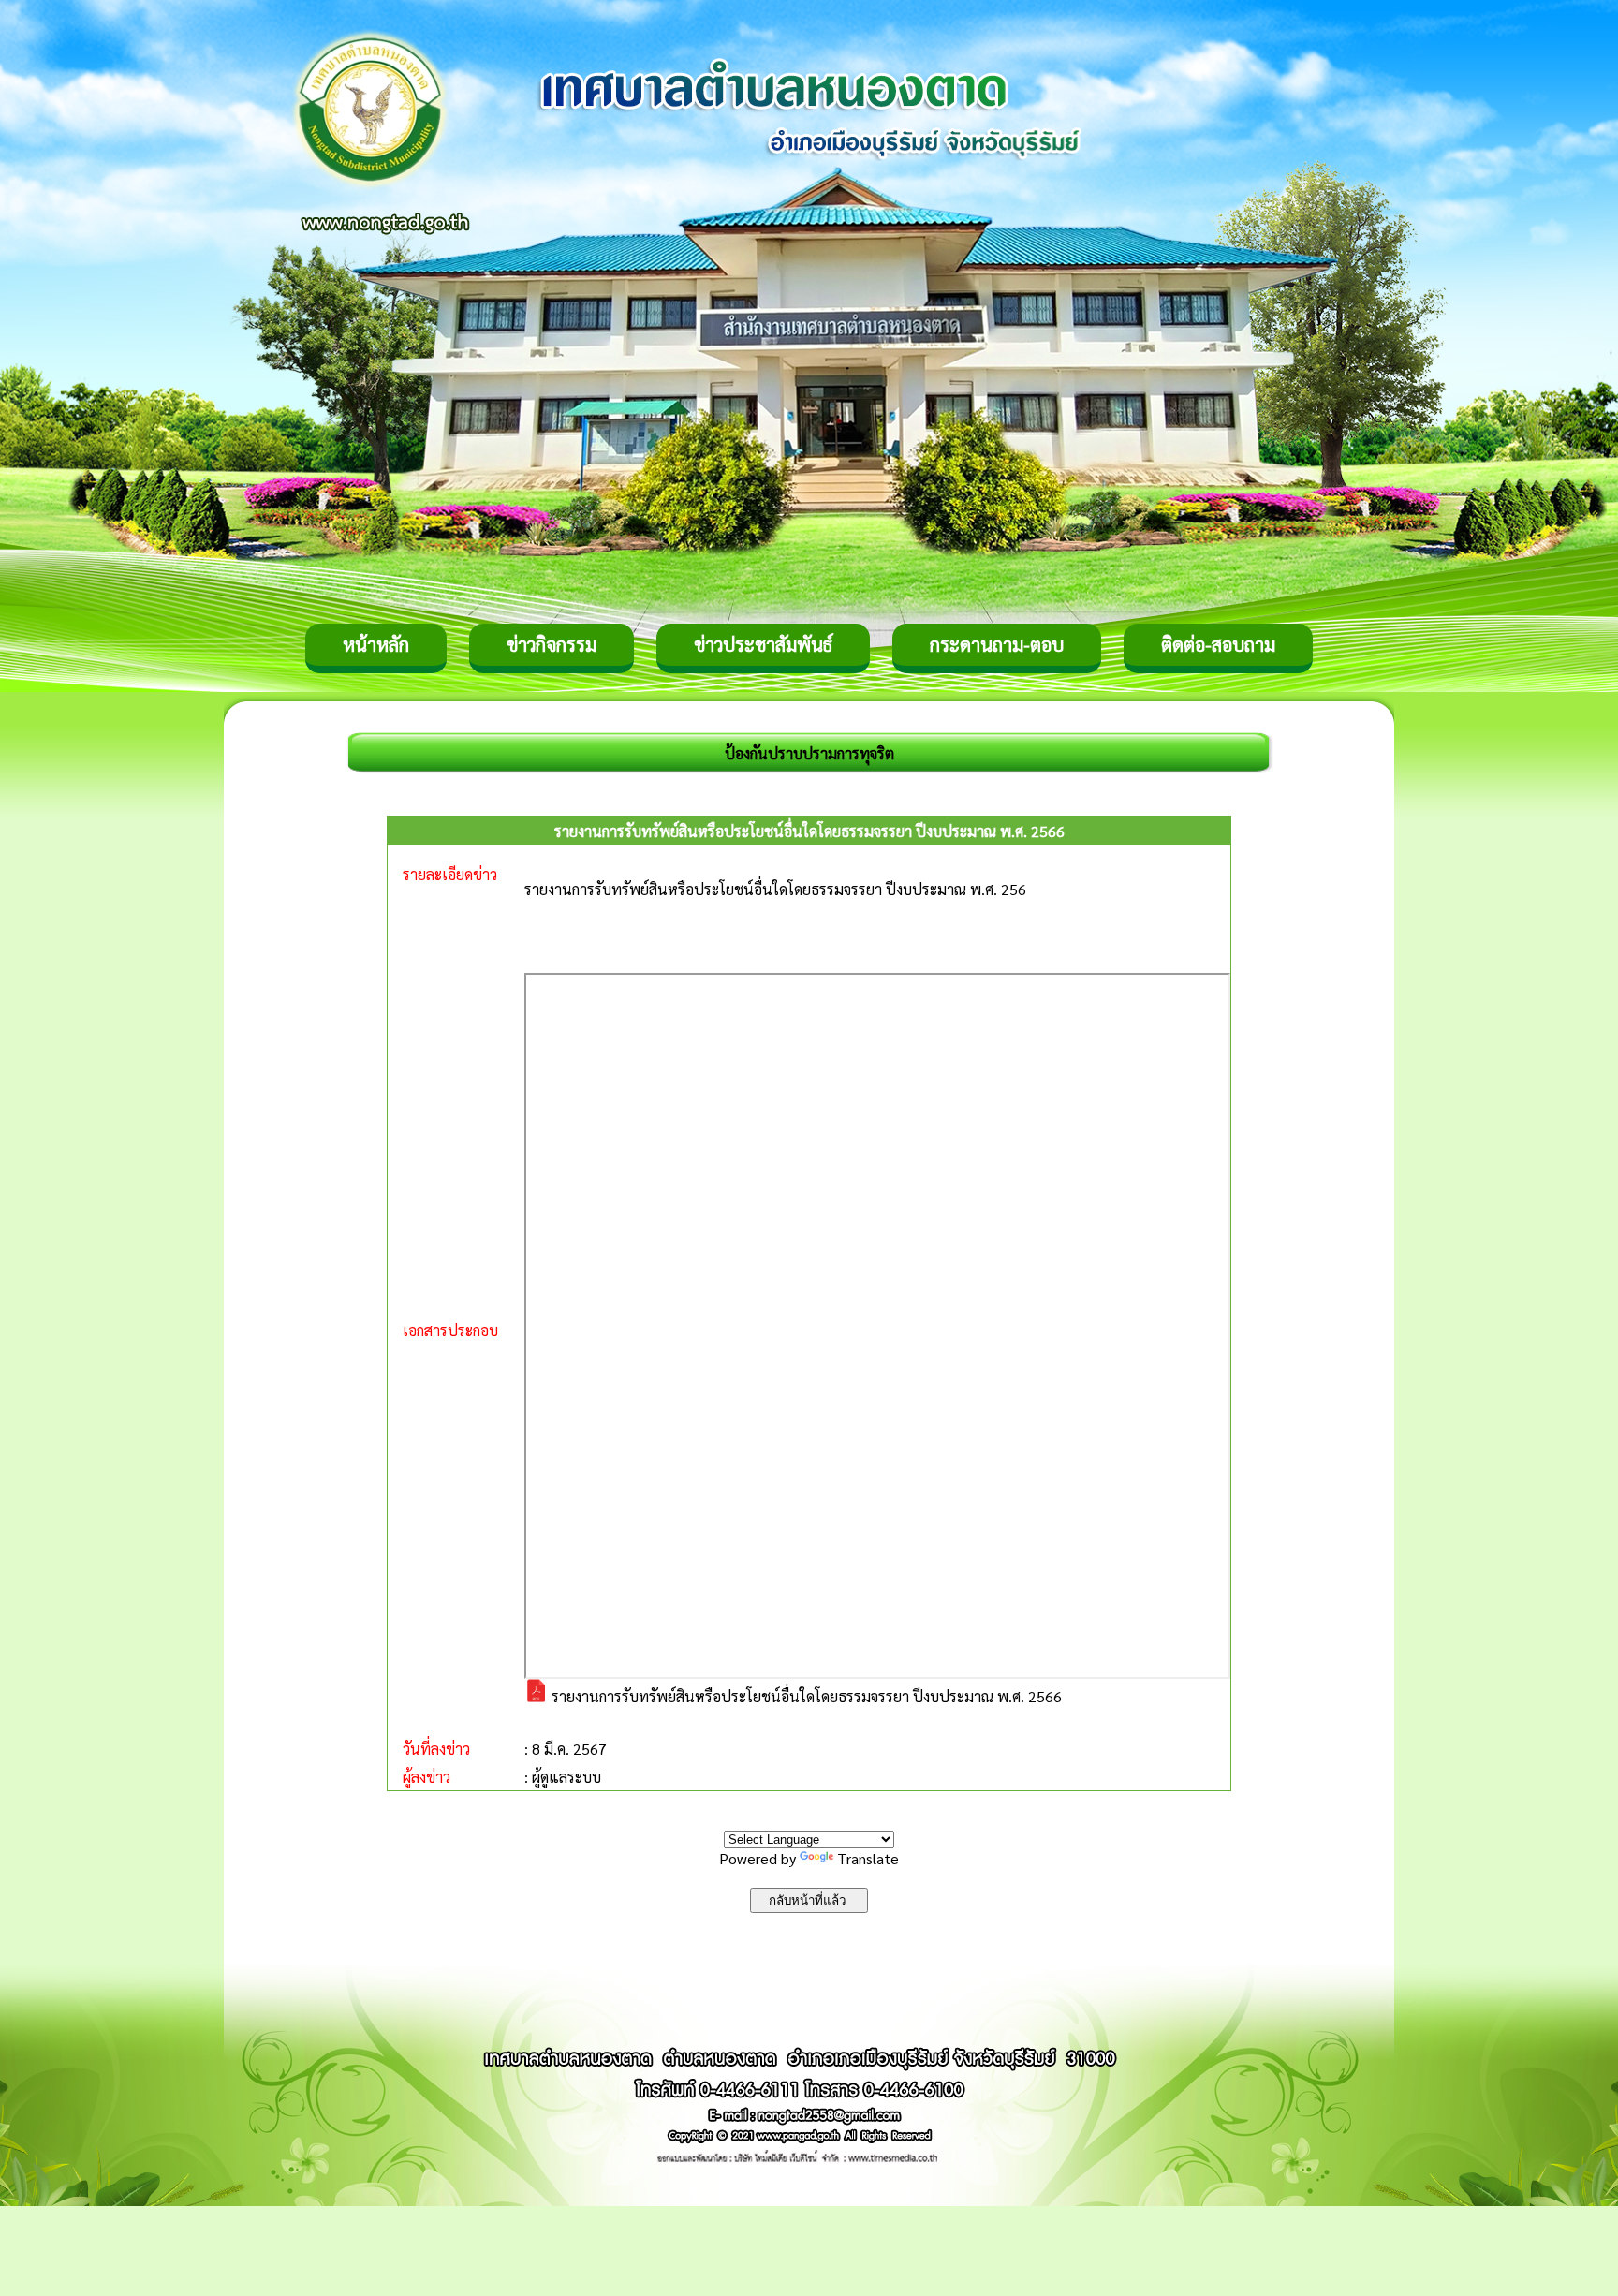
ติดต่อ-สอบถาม (1218, 644)
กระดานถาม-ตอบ (997, 644)
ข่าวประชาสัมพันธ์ (763, 644)
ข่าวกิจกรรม (552, 644)
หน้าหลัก (376, 644)
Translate (868, 1858)
